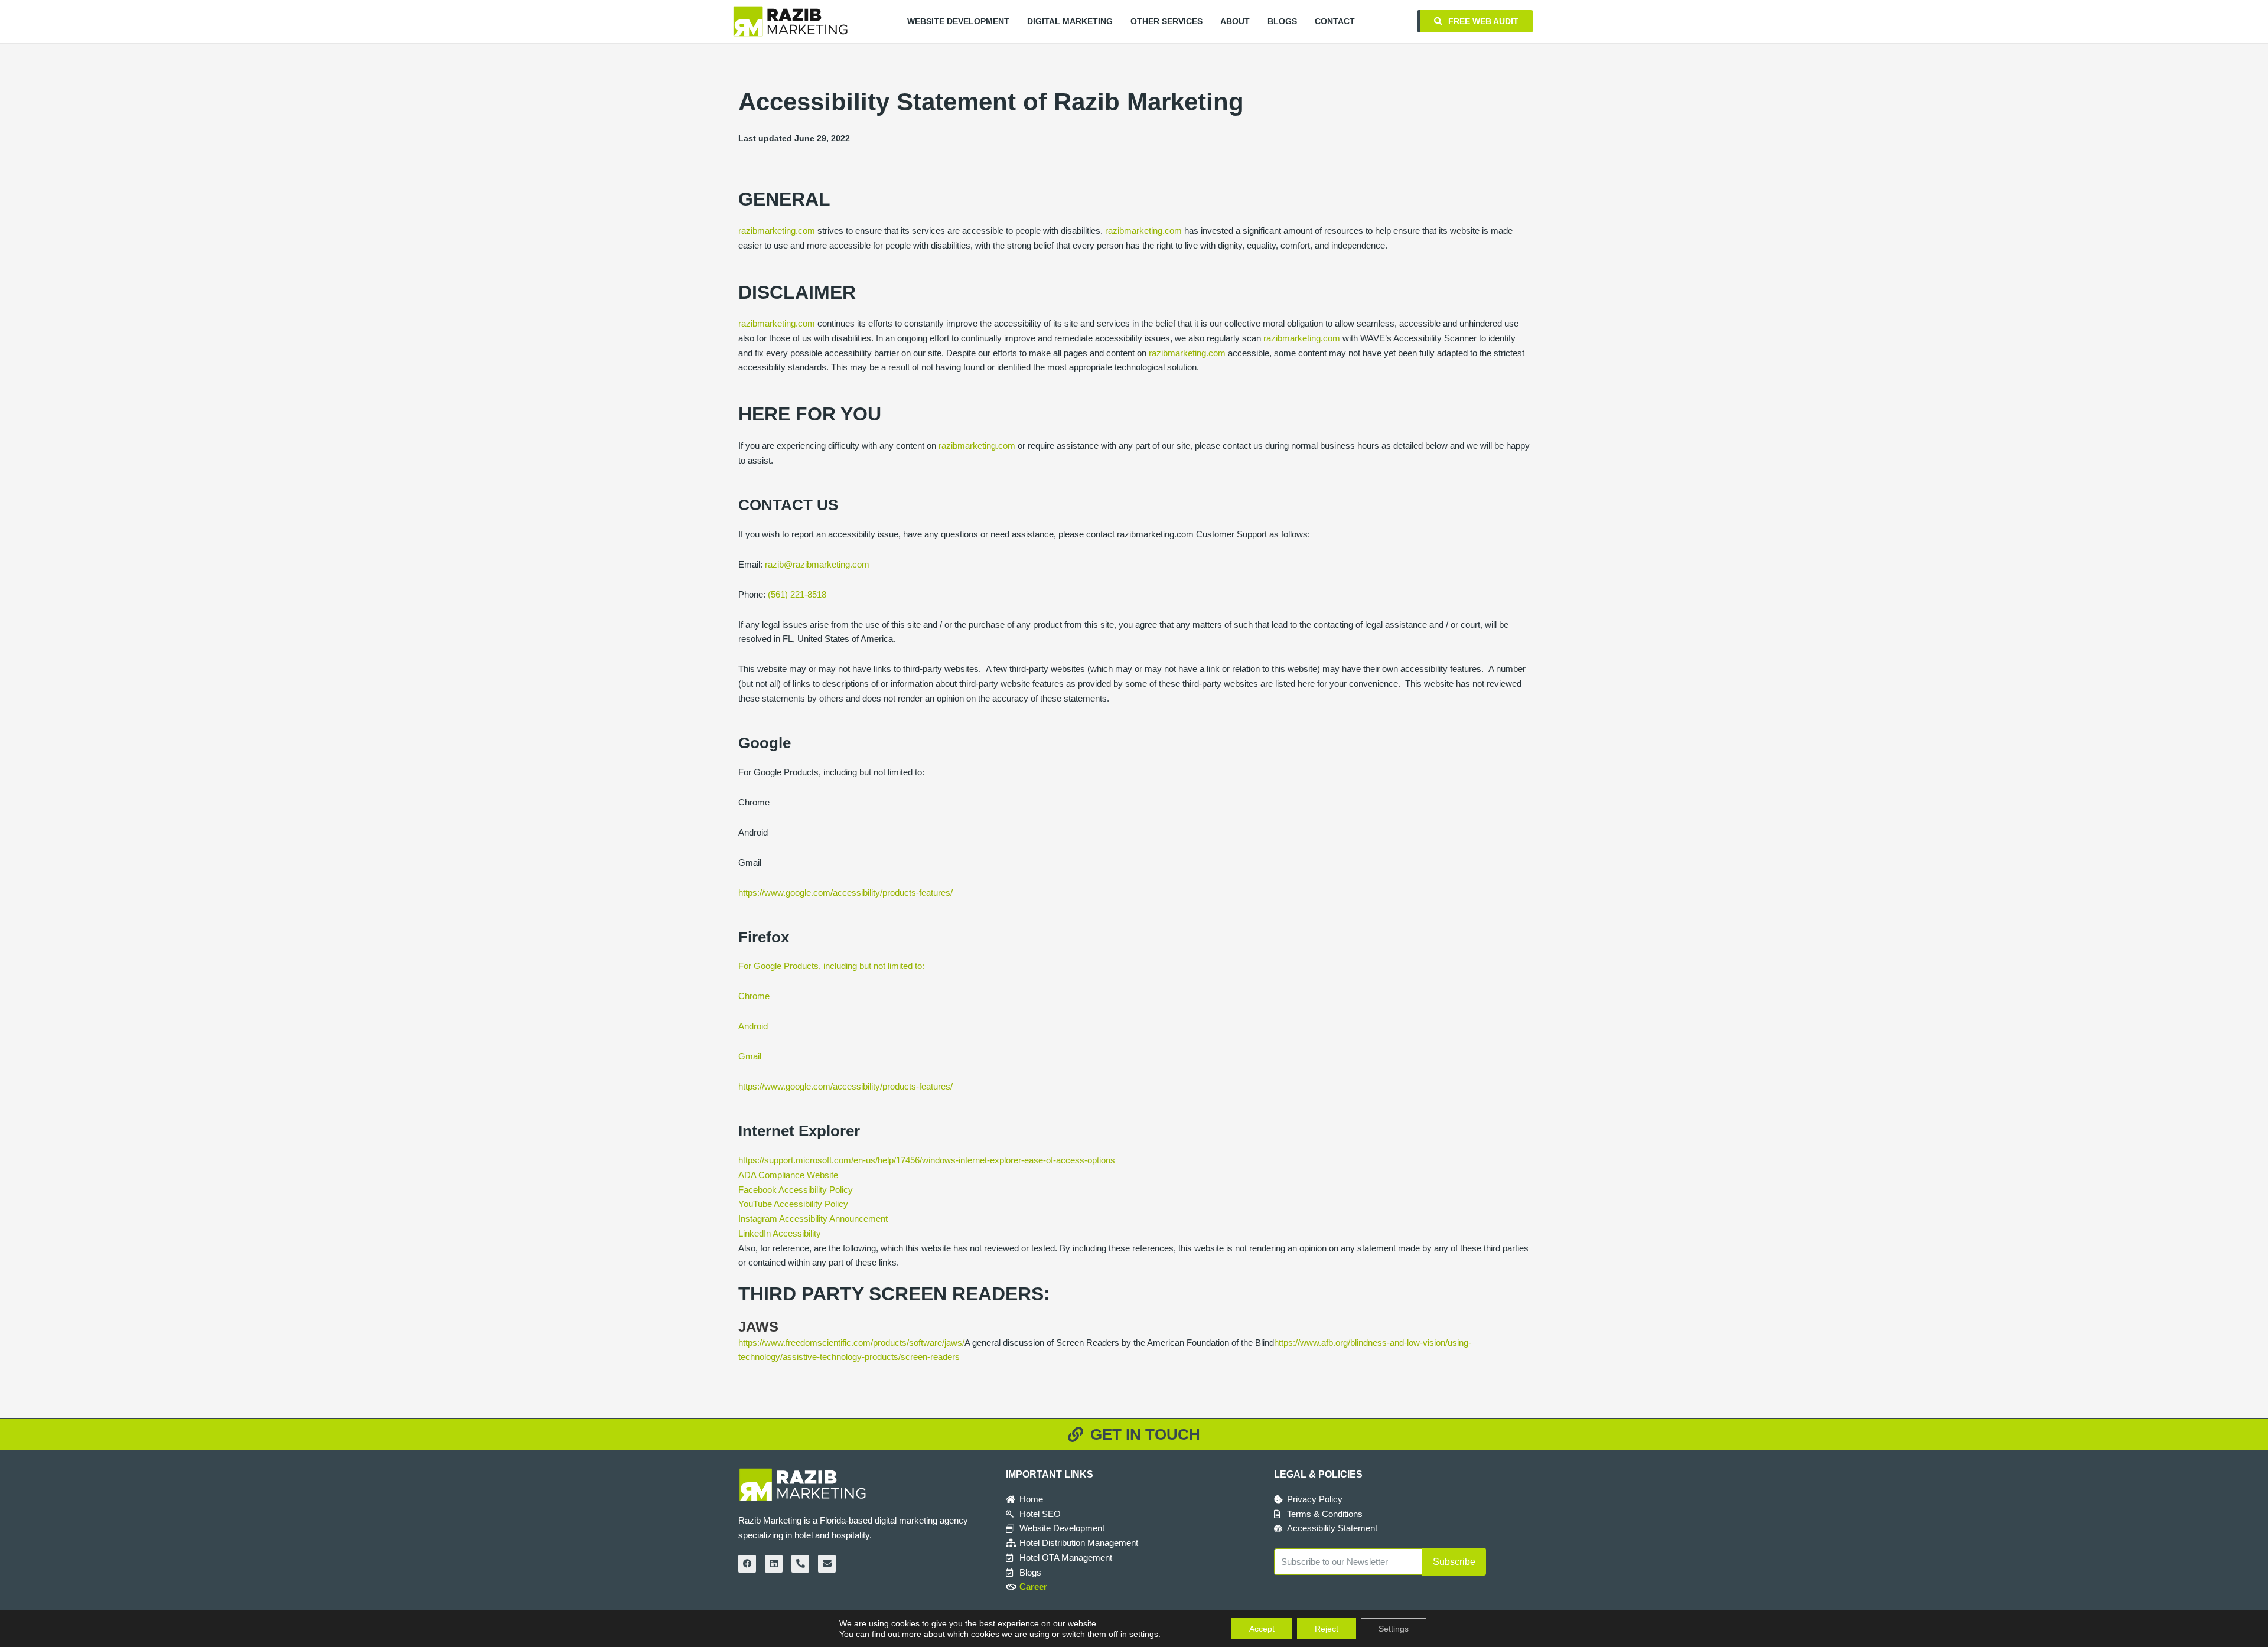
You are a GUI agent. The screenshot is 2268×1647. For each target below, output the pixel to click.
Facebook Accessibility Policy (796, 1190)
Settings (1394, 1629)
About (1235, 21)
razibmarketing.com (777, 231)
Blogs (1282, 21)
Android (753, 1026)
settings (1144, 1634)
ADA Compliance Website (788, 1175)
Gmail (750, 1056)
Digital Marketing (1070, 21)
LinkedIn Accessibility (780, 1233)
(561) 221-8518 (797, 594)
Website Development (958, 21)
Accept (1262, 1629)
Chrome (754, 996)
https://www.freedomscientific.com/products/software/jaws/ (851, 1343)
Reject (1327, 1629)
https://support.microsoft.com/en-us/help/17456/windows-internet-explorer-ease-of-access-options (927, 1160)
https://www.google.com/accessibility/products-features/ (845, 893)
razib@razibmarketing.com (817, 564)
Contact (1335, 21)
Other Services (1166, 21)
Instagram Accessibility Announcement (813, 1219)
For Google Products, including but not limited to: (831, 966)
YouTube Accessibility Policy (793, 1204)
